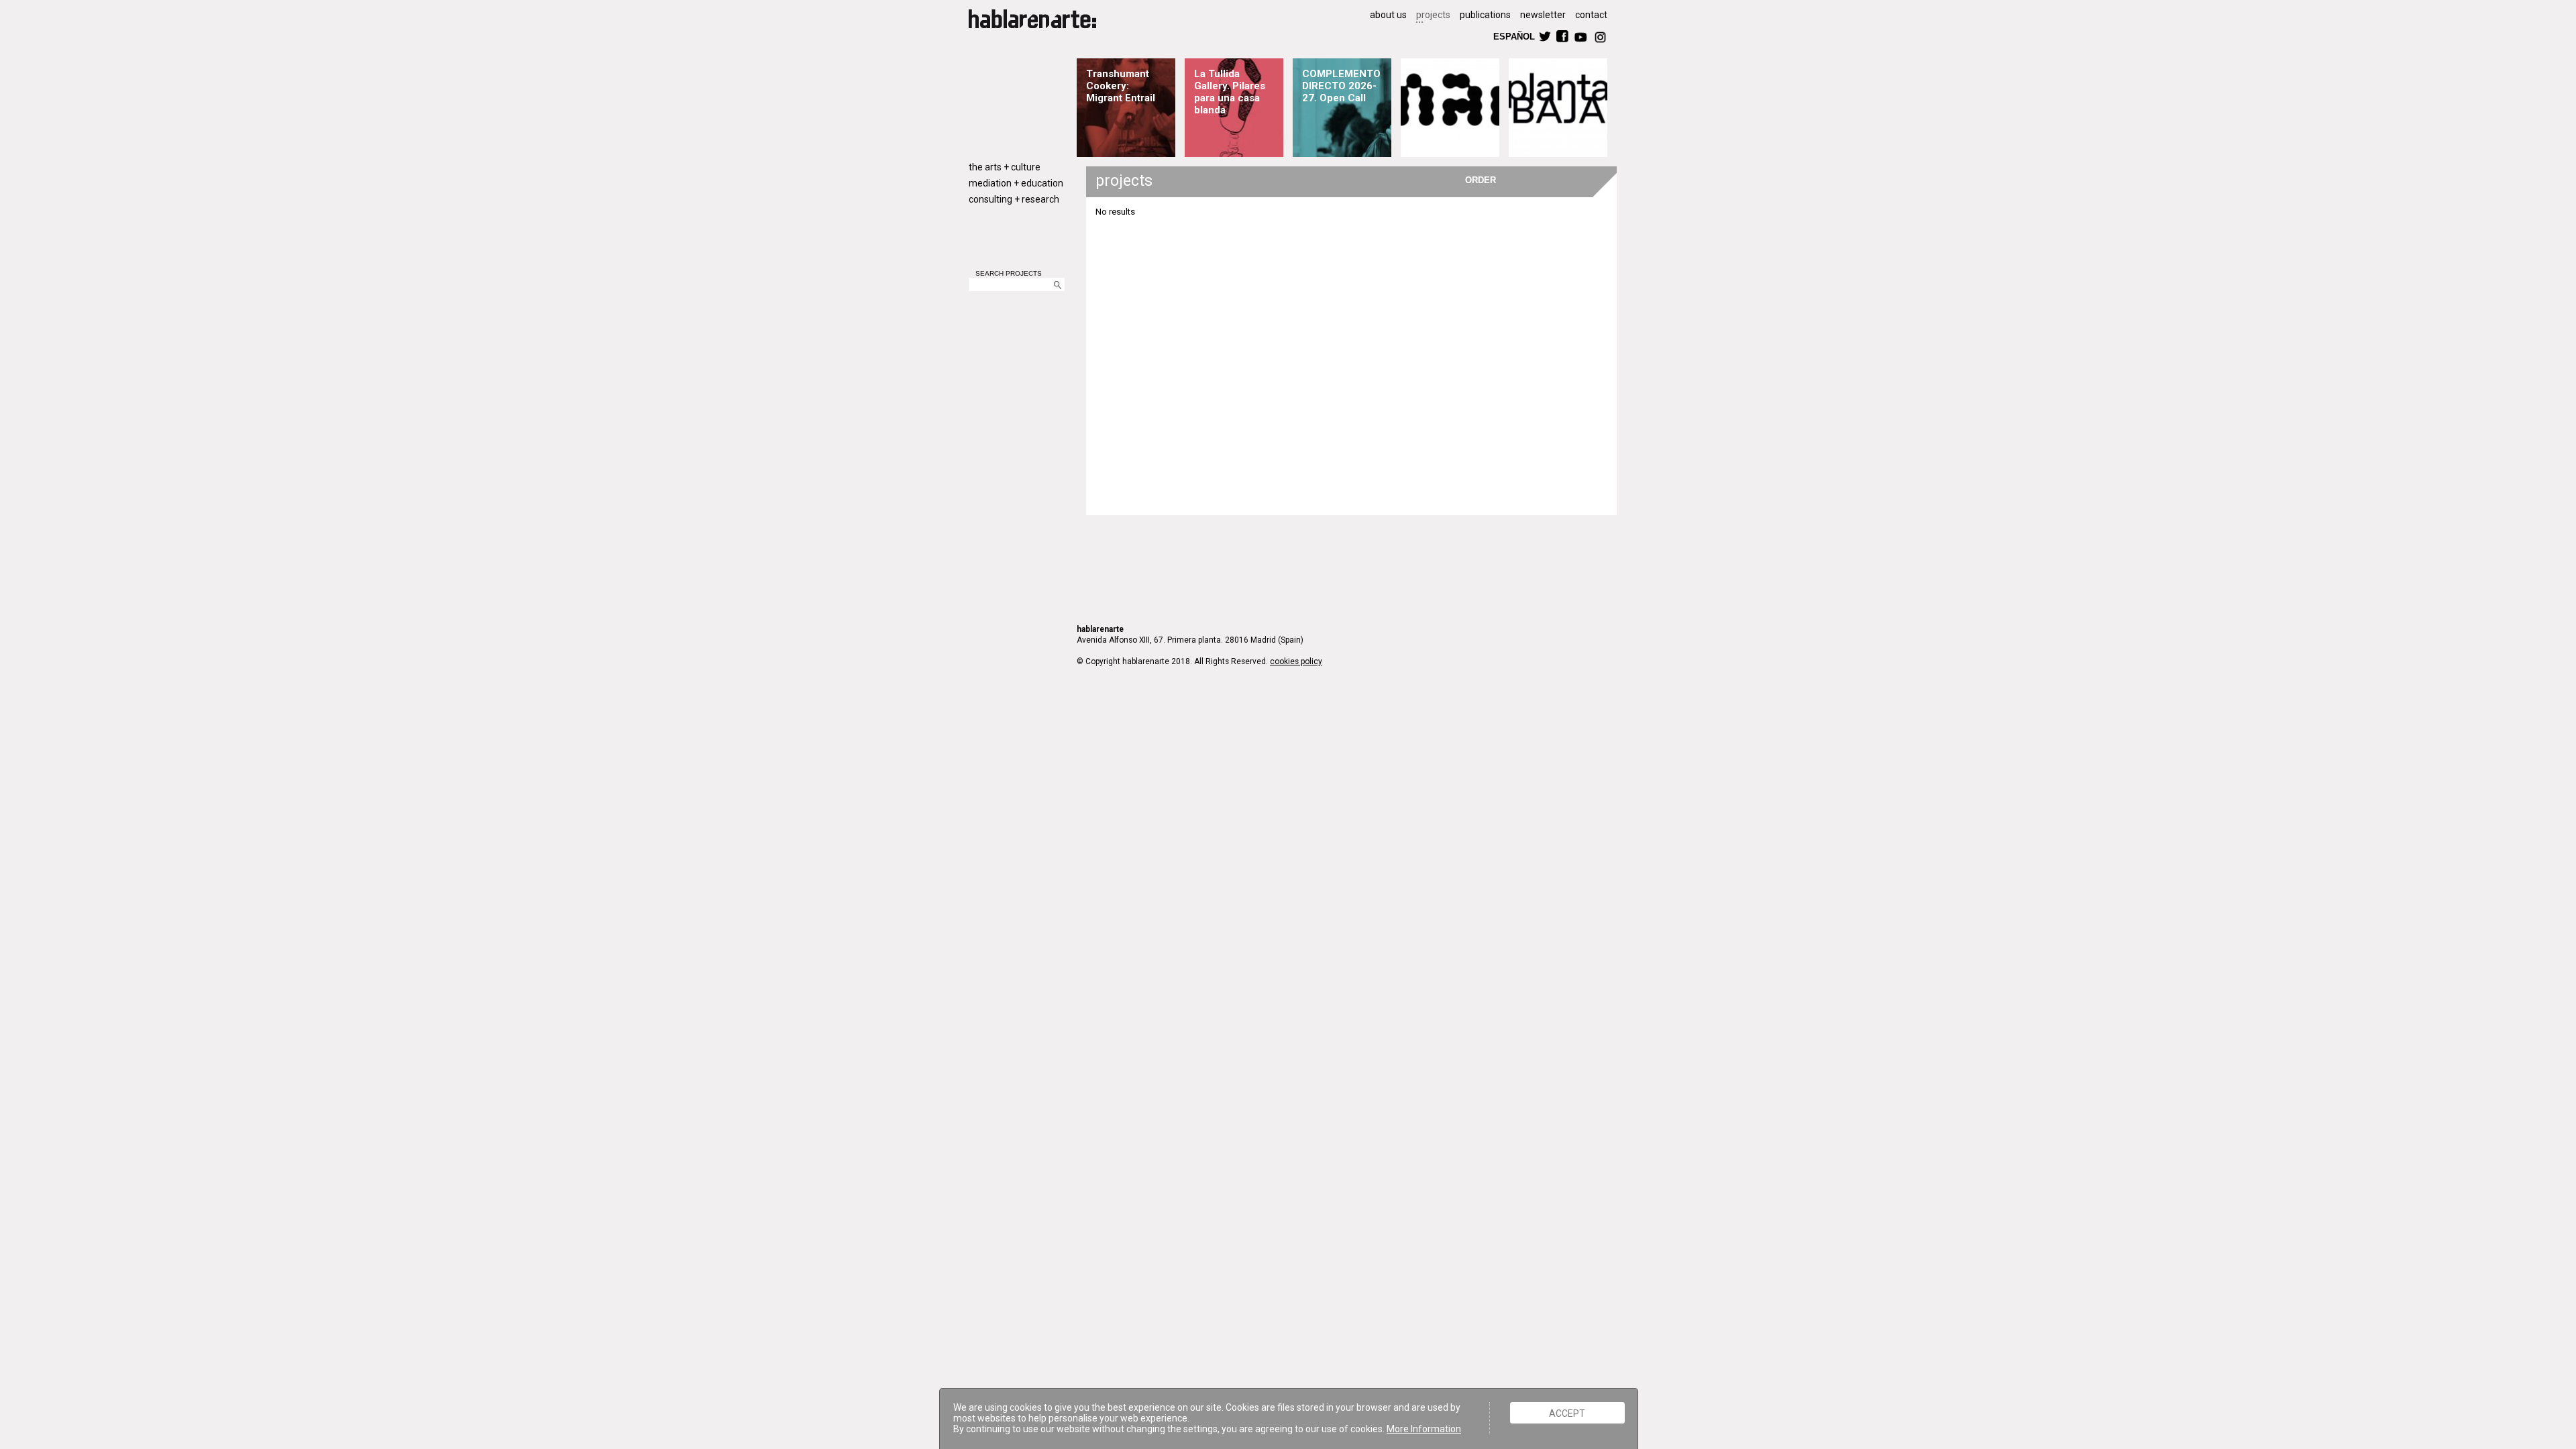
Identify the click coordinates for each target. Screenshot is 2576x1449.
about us (1388, 15)
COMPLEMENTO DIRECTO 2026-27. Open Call (1341, 86)
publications (1485, 15)
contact (1591, 15)
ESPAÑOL (1513, 36)
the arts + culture (1005, 167)
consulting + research (1014, 199)
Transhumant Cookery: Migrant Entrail (1121, 86)
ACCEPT (1567, 1413)
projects (1433, 15)
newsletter (1543, 15)
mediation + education (1016, 183)
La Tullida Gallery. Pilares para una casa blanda (1230, 92)
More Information (1424, 1429)
